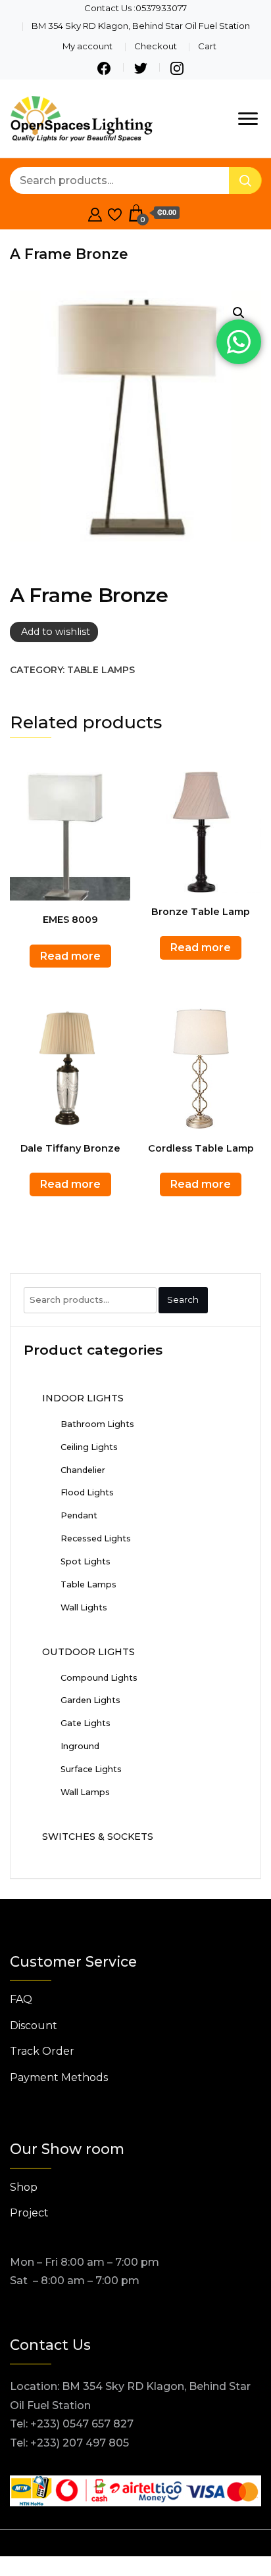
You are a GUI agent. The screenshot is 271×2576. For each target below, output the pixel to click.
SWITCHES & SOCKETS (98, 1837)
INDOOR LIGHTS (83, 1398)
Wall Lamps (85, 1792)
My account (87, 46)
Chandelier (83, 1470)
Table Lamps (101, 670)
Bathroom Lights (97, 1424)
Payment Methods (59, 2077)
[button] (239, 313)
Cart (207, 46)
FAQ (21, 1999)
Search (183, 1300)
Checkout (156, 46)
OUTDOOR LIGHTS (88, 1652)
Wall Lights (84, 1607)
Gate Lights (86, 1723)
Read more (70, 956)
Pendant (79, 1515)
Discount (34, 2026)
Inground (80, 1746)
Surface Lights (91, 1769)
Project (29, 2213)
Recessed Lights (96, 1538)
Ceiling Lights (89, 1447)
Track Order (42, 2051)
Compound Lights (99, 1678)
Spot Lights (86, 1561)
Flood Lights (87, 1492)
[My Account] (95, 213)
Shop (24, 2187)
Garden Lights (90, 1700)
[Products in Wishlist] (115, 213)
